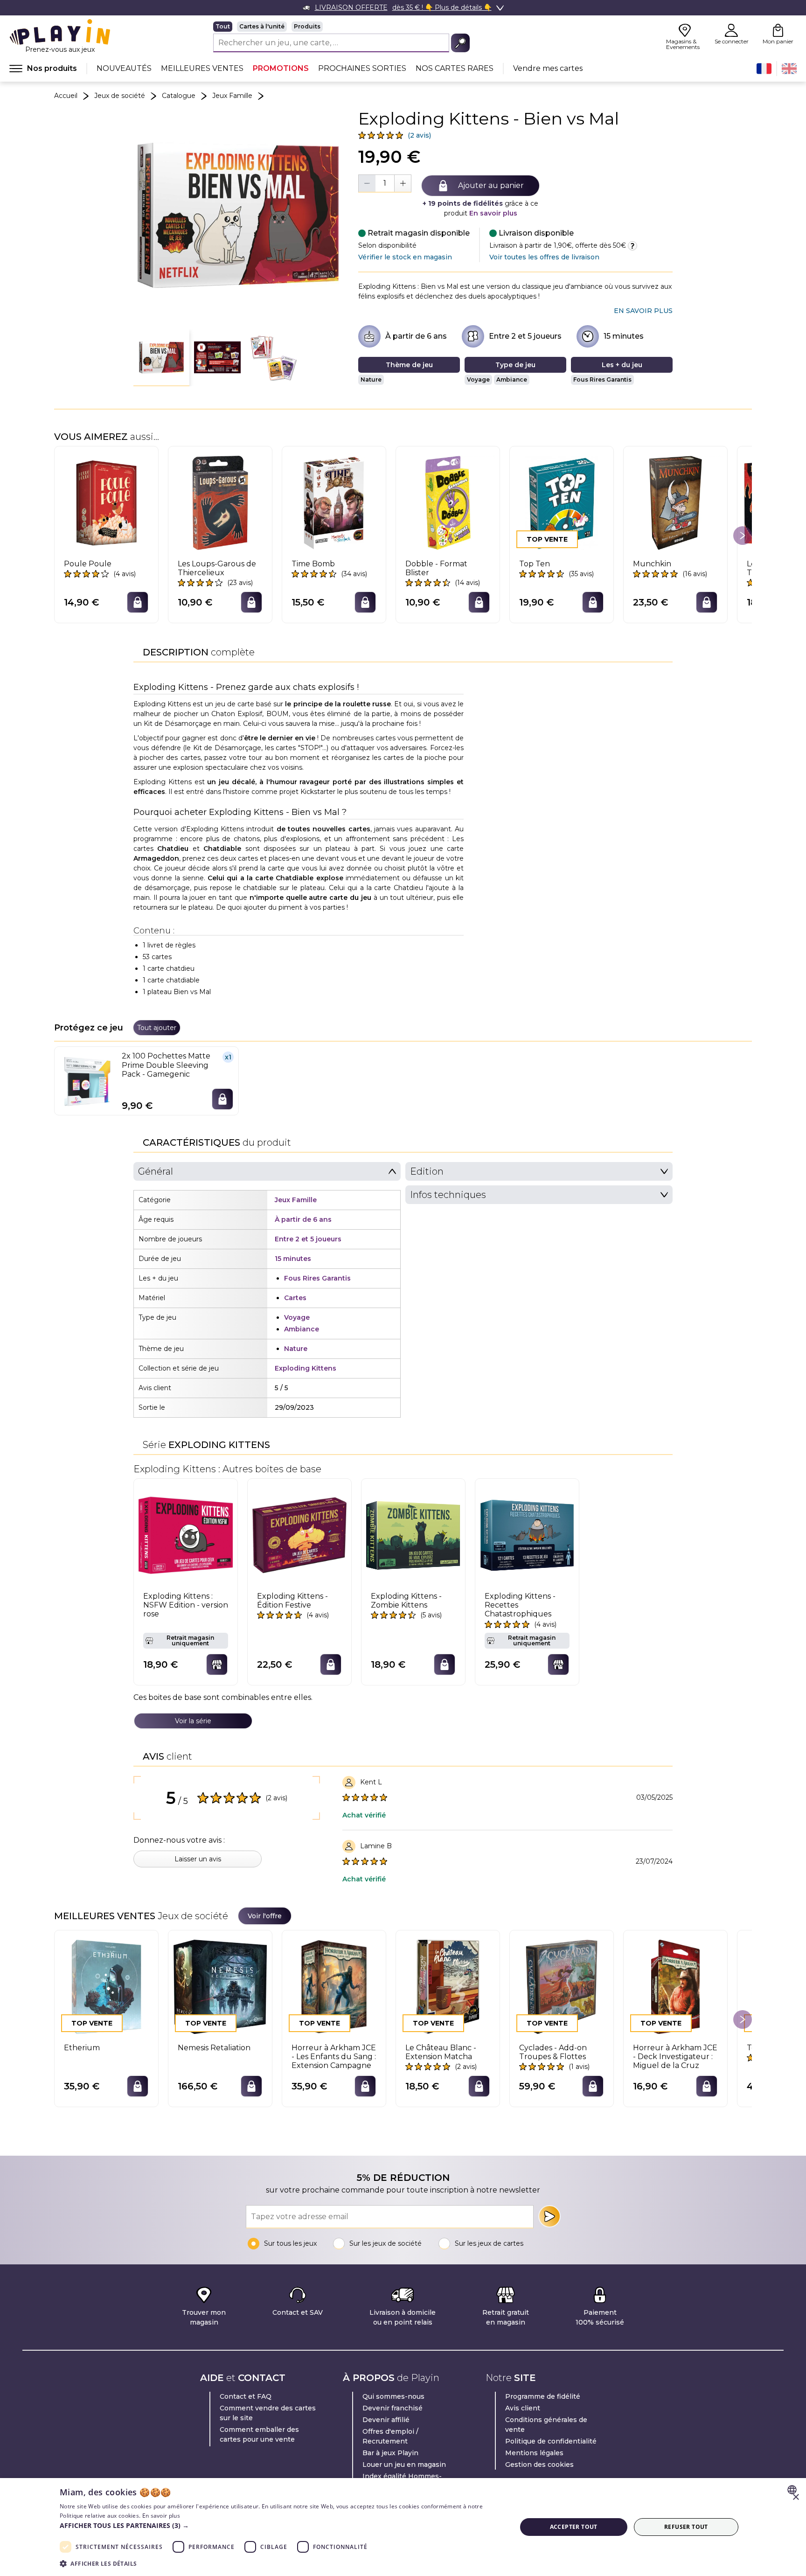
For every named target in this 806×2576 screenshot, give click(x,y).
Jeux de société (120, 96)
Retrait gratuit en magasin (506, 2317)
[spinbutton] (385, 183)
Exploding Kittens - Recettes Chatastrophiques (520, 1605)
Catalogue (179, 96)
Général (156, 1171)
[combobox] (793, 2490)
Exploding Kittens (306, 1368)
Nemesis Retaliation (214, 2048)
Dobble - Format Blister (436, 568)
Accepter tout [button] (574, 2527)
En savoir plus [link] (643, 311)
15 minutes (624, 336)
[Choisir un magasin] (217, 1664)
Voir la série (193, 1721)
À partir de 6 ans (416, 336)
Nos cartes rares (455, 68)
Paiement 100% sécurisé (600, 2317)
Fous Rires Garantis (602, 379)
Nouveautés (124, 68)
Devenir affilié (386, 2420)
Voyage (478, 379)
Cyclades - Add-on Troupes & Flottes (553, 2052)
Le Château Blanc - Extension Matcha (441, 2052)
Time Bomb (313, 564)
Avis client (523, 2408)
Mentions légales (534, 2453)
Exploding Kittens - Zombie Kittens (406, 1601)
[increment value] (403, 183)
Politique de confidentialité (551, 2441)
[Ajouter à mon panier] (138, 602)
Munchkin (652, 564)
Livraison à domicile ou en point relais (403, 2317)
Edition (427, 1171)
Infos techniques (448, 1195)
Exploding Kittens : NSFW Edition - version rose (186, 1605)
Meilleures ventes (202, 68)
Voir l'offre (265, 1916)
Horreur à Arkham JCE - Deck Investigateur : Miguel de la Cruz (675, 2057)
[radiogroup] (341, 27)
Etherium (82, 2048)
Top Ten (535, 564)
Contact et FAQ (246, 2396)
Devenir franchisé (393, 2408)
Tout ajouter (157, 1028)
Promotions (281, 68)
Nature (371, 379)
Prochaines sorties (362, 68)
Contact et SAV (298, 2312)
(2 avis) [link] (419, 135)
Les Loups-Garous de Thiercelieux (217, 568)
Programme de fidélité (543, 2396)
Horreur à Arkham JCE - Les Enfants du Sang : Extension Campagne (334, 2057)
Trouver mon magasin (204, 2317)
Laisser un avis (198, 1859)
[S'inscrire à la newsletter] (549, 2216)
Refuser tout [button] (686, 2527)
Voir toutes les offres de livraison (544, 257)
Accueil (66, 96)
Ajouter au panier (491, 185)
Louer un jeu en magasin (404, 2465)
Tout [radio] (223, 26)
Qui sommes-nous (393, 2396)
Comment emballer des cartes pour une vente (259, 2434)
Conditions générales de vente (546, 2425)
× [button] (796, 2497)
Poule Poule (88, 564)
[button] (161, 358)
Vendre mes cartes (548, 68)
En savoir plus (493, 213)
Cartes (295, 1298)
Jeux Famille (232, 96)
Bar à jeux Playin (390, 2453)
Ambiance (512, 379)
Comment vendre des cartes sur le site (268, 2413)
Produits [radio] (307, 26)
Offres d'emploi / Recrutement (390, 2436)
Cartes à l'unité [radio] (262, 26)
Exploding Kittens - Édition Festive (292, 1601)
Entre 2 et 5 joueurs (525, 336)
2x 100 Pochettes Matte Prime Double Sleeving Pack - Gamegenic (166, 1065)
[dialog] (403, 2527)
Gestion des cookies (539, 2465)
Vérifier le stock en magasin (405, 257)
